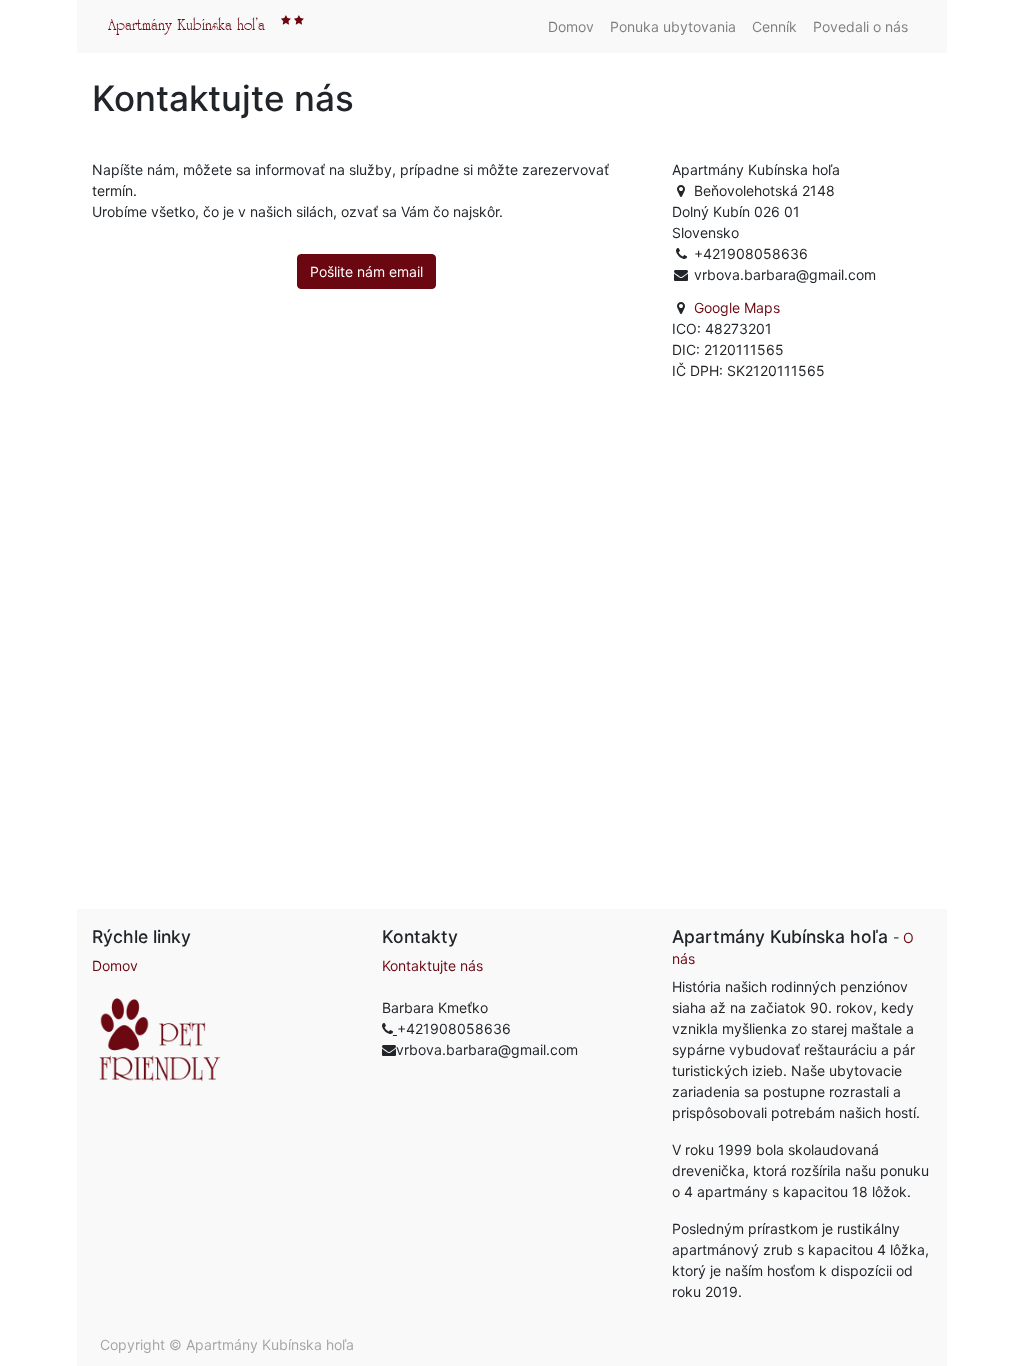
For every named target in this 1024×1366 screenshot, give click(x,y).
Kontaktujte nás (432, 965)
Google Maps (737, 307)
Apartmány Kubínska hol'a (186, 26)
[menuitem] (571, 26)
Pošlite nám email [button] (366, 271)
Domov (115, 965)
